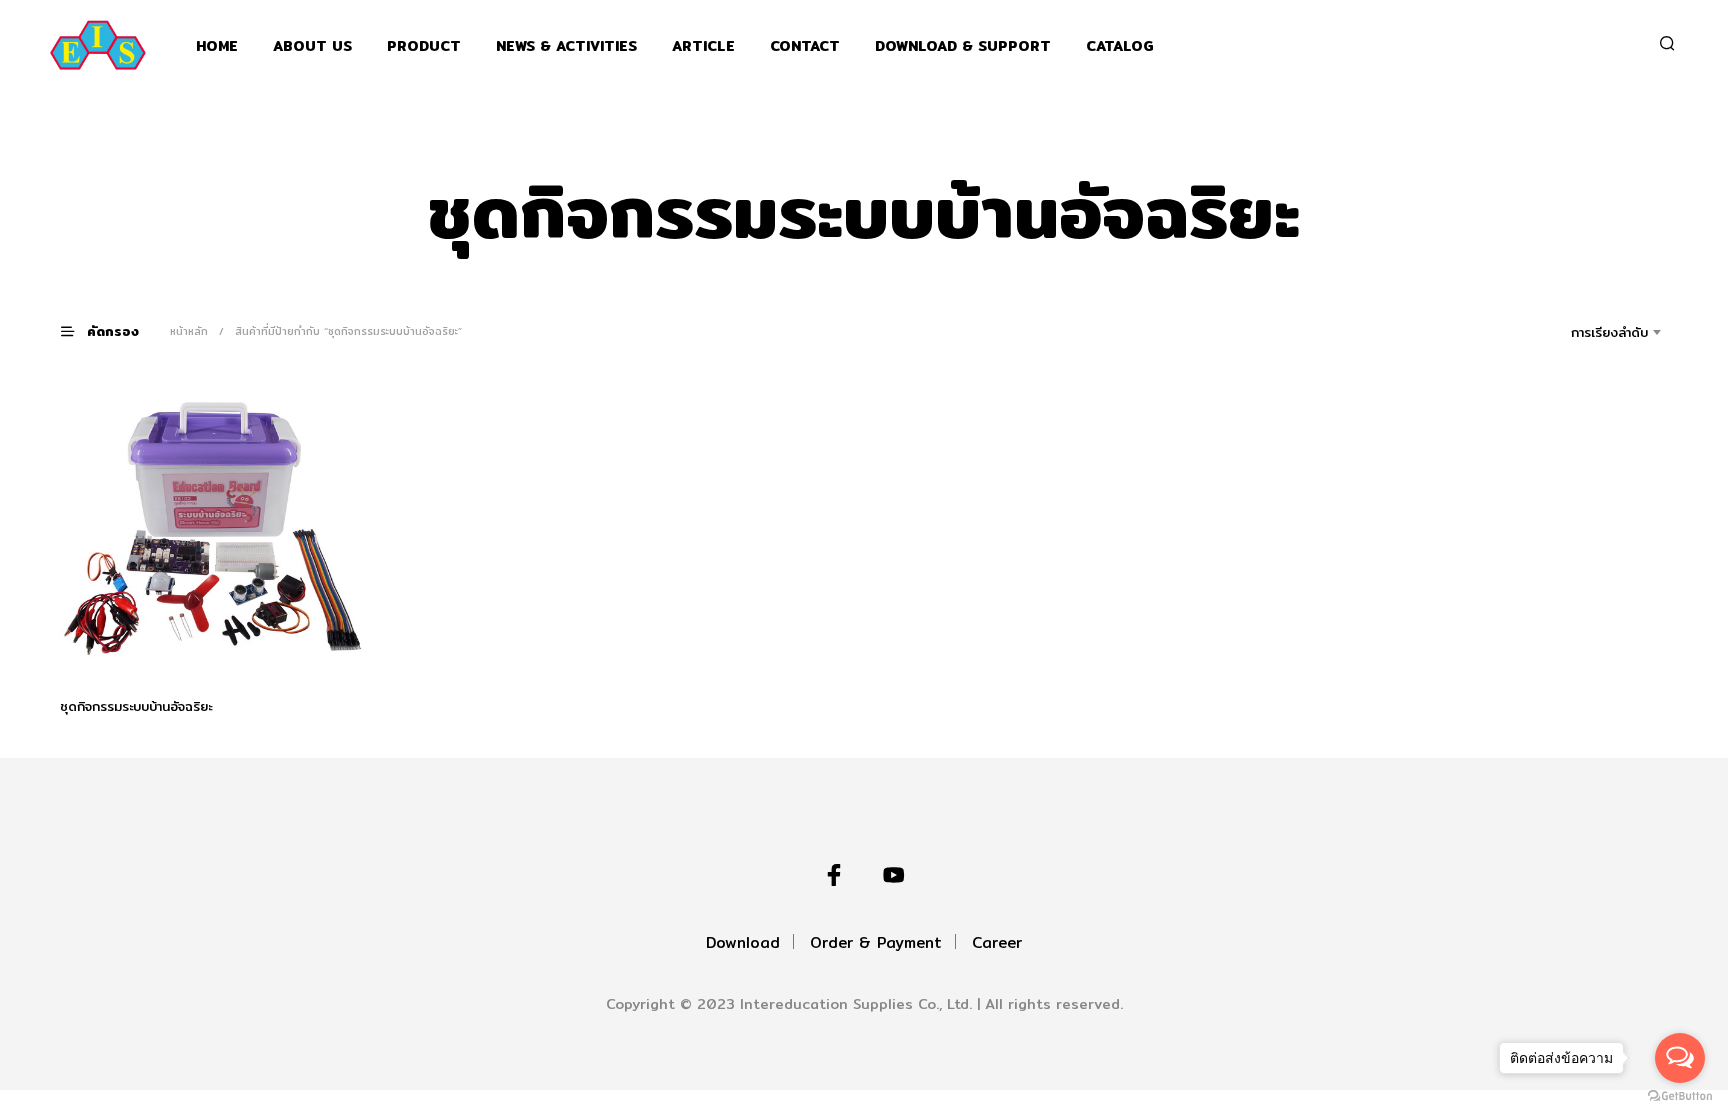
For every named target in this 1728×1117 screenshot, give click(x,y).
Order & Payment (876, 942)
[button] (112, 330)
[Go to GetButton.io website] (1680, 1096)
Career (997, 942)
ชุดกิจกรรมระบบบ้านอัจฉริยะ (136, 705)
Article (703, 46)
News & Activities (566, 46)
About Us (312, 46)
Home (217, 46)
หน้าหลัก (189, 331)
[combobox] (1581, 332)
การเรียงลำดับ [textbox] (1609, 332)
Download (743, 942)
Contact (805, 46)
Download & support (963, 46)
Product (424, 46)
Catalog (1120, 46)
